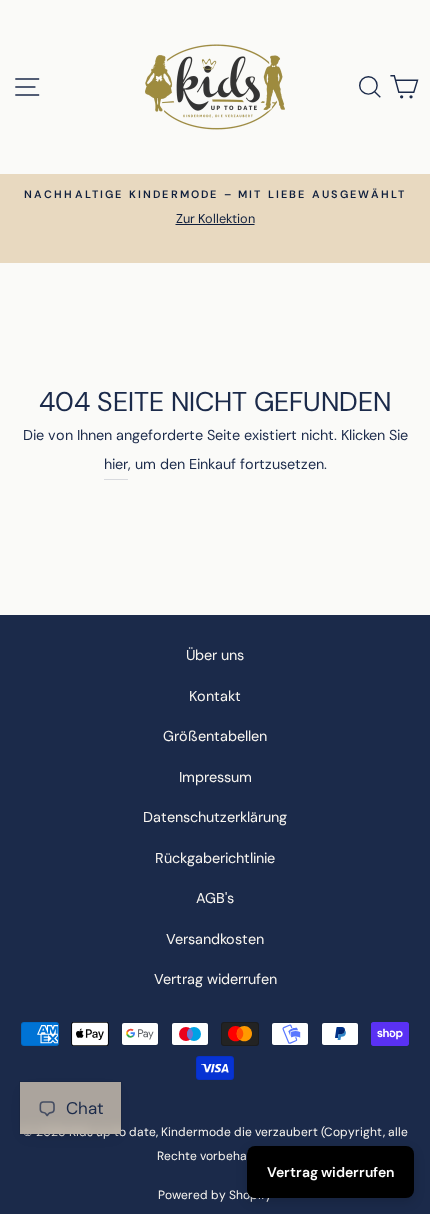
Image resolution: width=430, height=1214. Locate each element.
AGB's (215, 898)
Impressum (215, 777)
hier (116, 464)
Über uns (215, 655)
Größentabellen (215, 736)
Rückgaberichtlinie (215, 858)
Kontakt (215, 696)
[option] (215, 207)
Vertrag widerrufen (215, 979)
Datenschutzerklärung (215, 817)
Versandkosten (215, 939)
